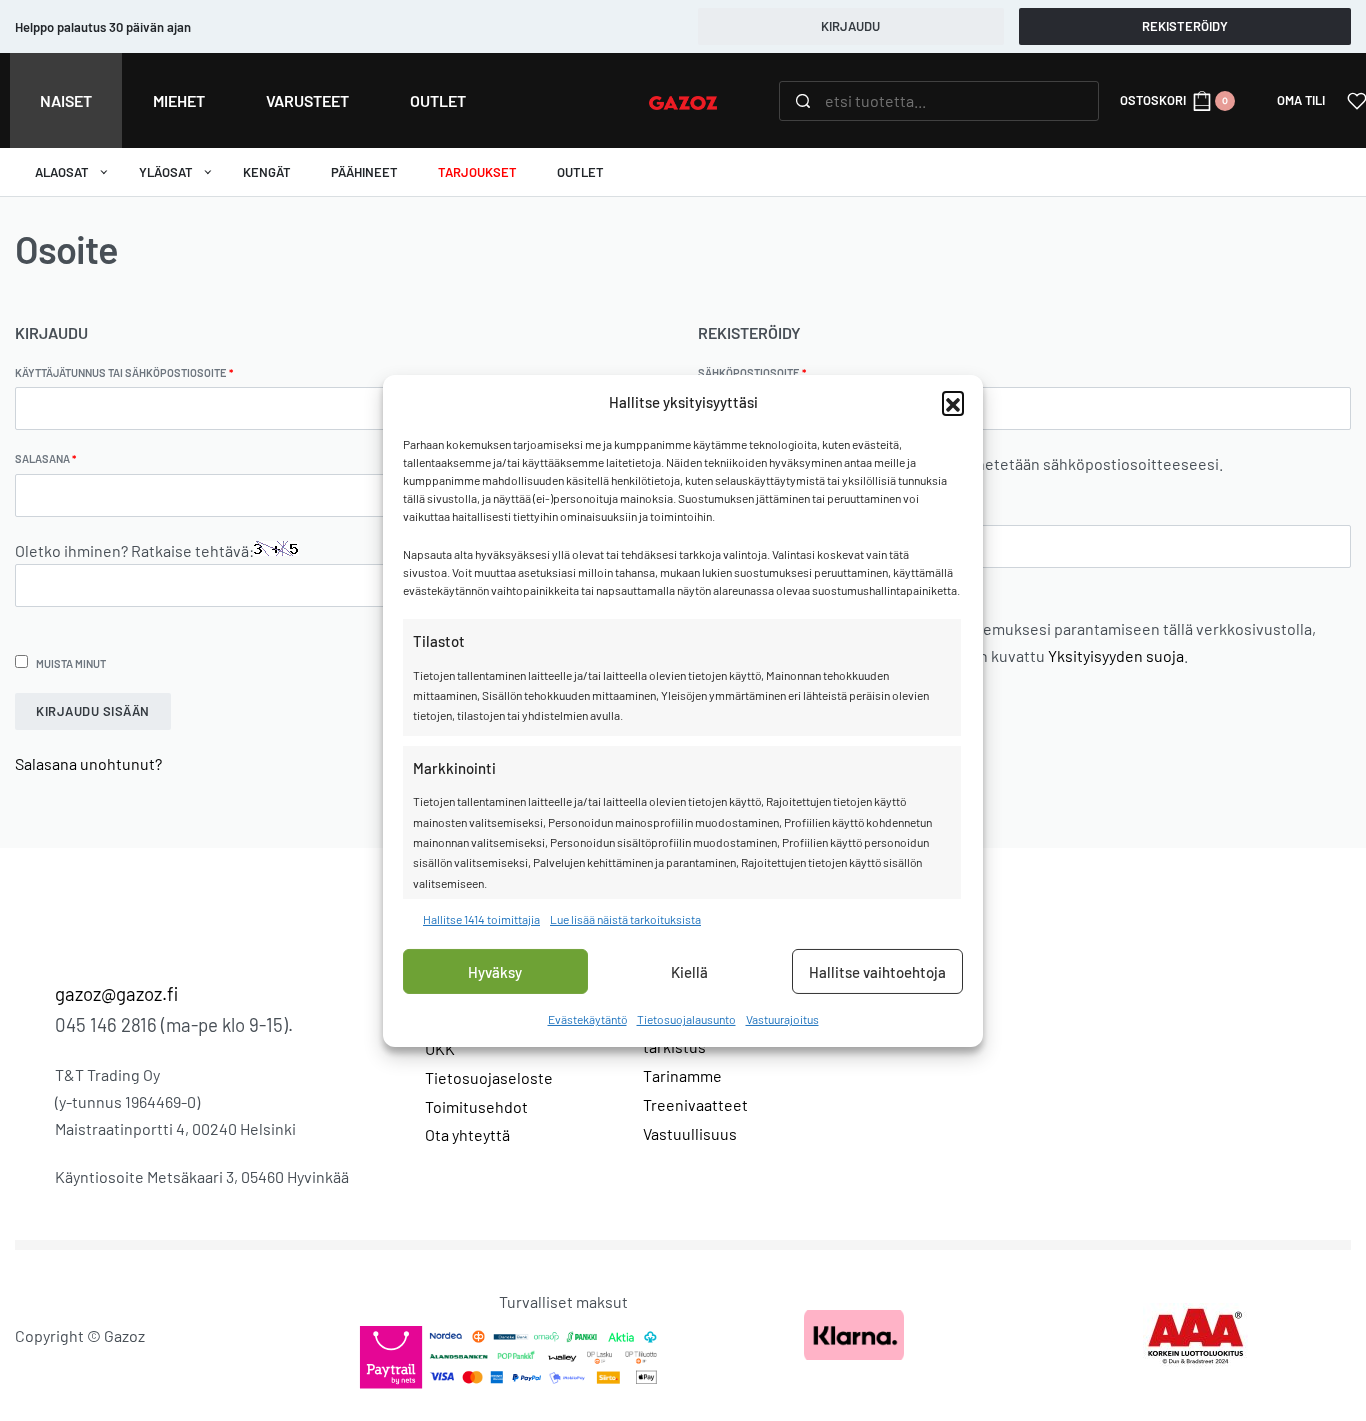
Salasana (73, 457)
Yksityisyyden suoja (1116, 655)
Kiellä (689, 972)
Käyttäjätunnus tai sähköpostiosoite (151, 371)
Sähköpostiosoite (779, 371)
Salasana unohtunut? (88, 763)
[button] (953, 402)
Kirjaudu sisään (93, 711)
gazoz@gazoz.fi (116, 993)
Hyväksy (495, 972)
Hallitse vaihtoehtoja (877, 972)
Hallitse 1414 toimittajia (481, 919)
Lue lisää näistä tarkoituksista (625, 919)
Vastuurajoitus (782, 1019)
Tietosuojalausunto (686, 1019)
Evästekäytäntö (587, 1019)
